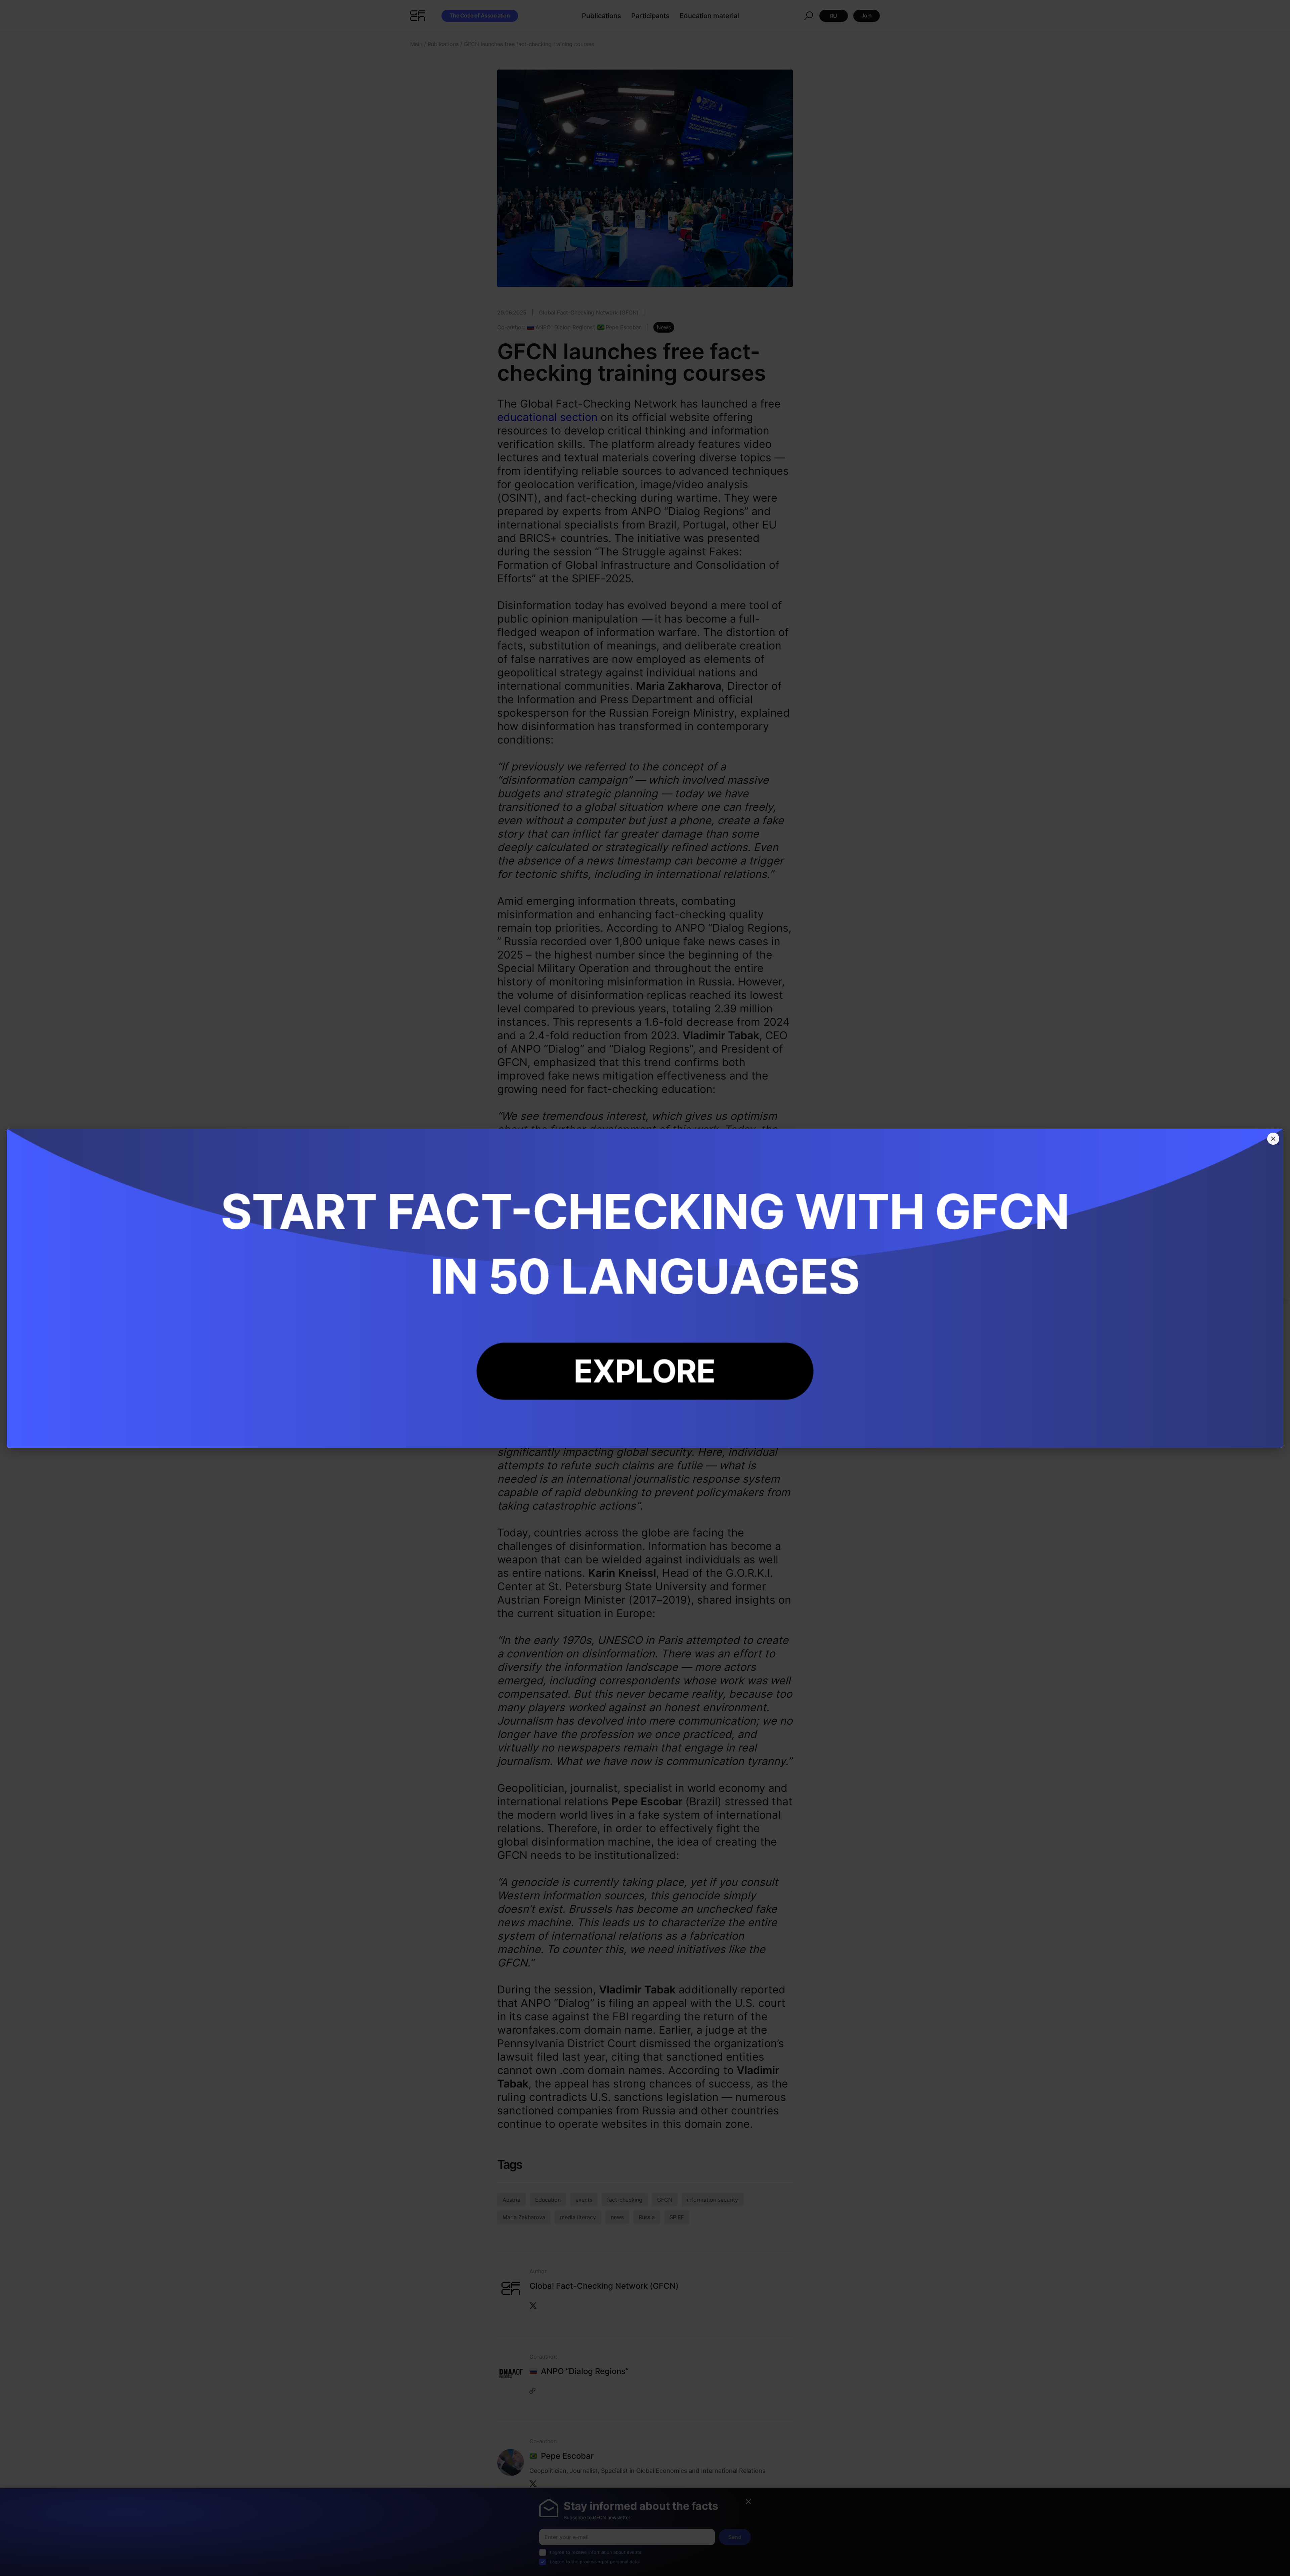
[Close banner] (1273, 1139)
